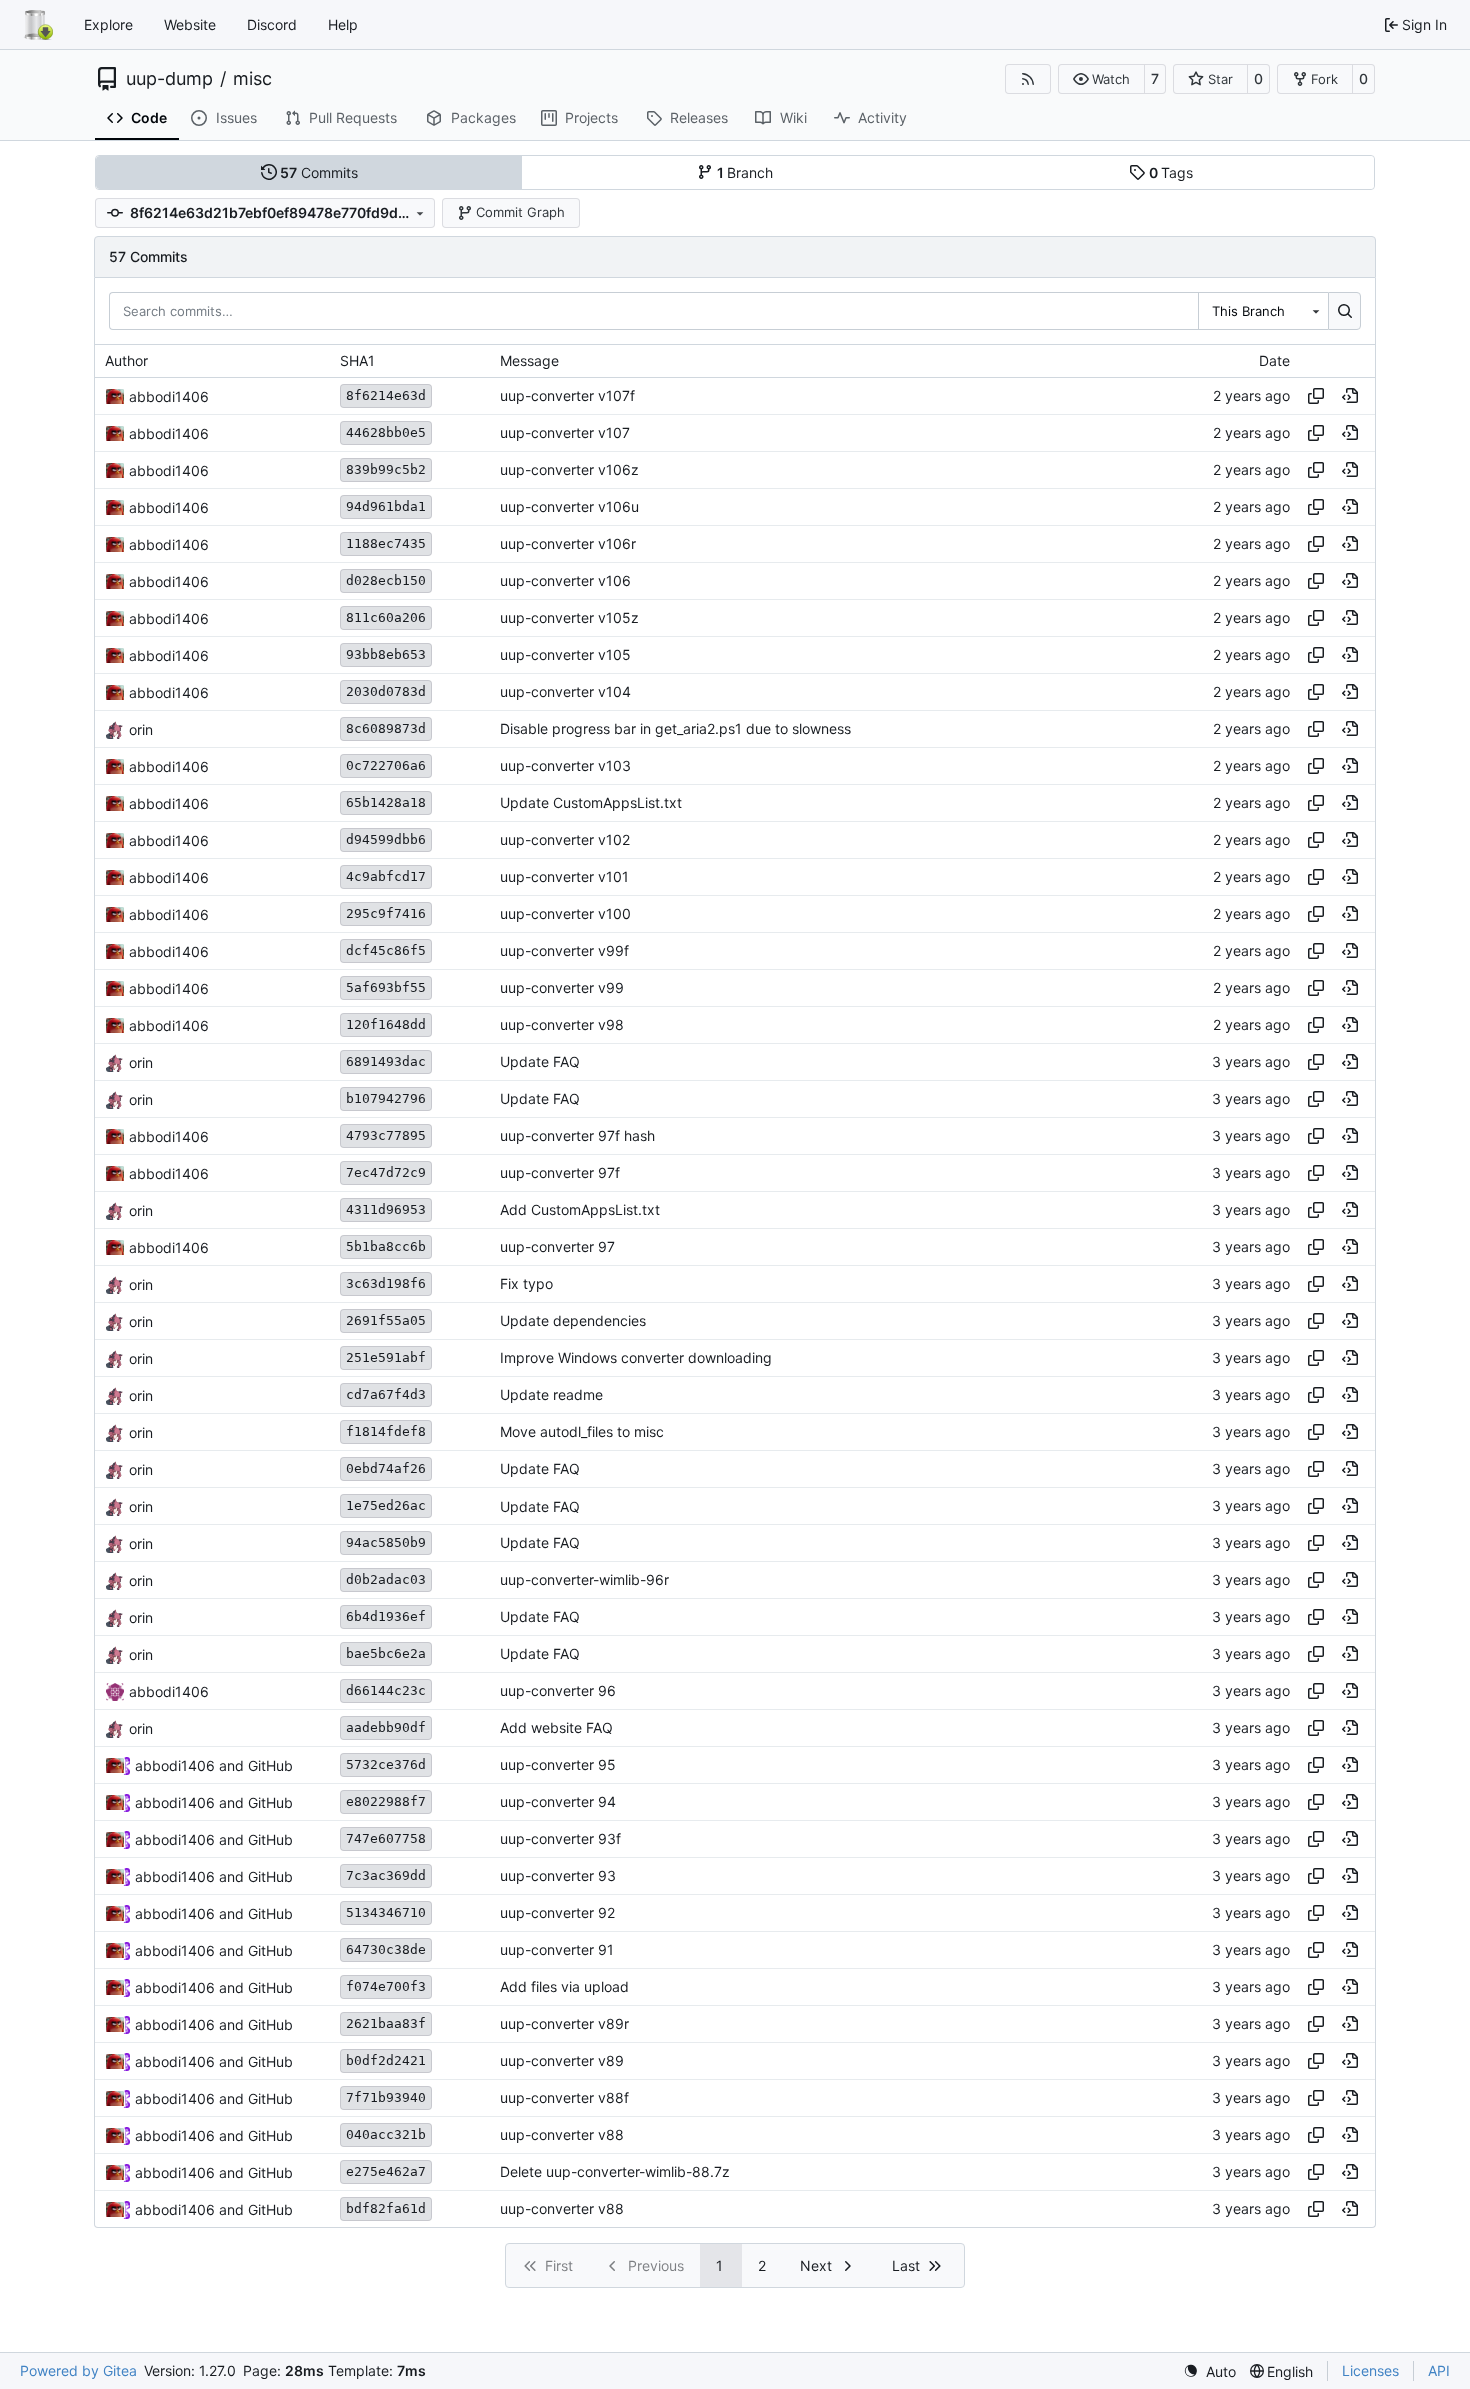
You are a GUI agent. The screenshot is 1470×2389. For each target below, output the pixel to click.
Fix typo (526, 1284)
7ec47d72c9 (386, 1172)
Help (343, 24)
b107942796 (386, 1098)
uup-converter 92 (557, 1913)
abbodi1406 (169, 396)
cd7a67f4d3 (386, 1394)
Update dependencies (573, 1321)
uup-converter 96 (558, 1691)
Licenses (1370, 2370)
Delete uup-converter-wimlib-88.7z (615, 2172)
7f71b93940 (386, 2097)
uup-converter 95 (558, 1765)
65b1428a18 (386, 802)
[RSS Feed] (1028, 79)
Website (190, 24)
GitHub (270, 1765)
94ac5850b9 (386, 1542)
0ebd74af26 (386, 1468)
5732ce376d (386, 1764)
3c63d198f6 (386, 1283)
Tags (1171, 172)
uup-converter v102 (565, 840)
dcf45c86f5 (386, 950)
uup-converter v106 (565, 581)
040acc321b (386, 2134)
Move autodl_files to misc (582, 1432)
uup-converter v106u (569, 507)
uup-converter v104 (565, 692)
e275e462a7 (386, 2171)
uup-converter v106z (569, 470)
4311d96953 (386, 1209)
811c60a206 (386, 617)
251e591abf (386, 1357)
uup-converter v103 (565, 766)
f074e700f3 (386, 1986)
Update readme (551, 1395)
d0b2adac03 (386, 1579)
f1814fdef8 (386, 1431)
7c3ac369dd (386, 1875)
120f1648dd (386, 1024)
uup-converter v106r (568, 544)
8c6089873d (386, 728)
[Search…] (1344, 311)
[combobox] (1263, 311)
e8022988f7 (386, 1801)
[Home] (38, 25)
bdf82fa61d (386, 2208)
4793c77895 (386, 1135)
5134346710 (386, 1912)
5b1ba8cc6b (386, 1246)
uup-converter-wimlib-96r (584, 1580)
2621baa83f (386, 2023)
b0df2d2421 (386, 2060)
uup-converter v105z (569, 618)
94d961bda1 (386, 506)
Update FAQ (540, 1062)
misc (252, 79)
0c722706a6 (386, 765)
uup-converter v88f (564, 2098)
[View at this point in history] (1350, 396)
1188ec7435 (386, 543)
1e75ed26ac (386, 1505)
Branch (745, 172)
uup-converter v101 (564, 877)
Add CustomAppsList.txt (580, 1210)
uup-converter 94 (558, 1802)
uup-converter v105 (565, 655)
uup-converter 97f (560, 1173)
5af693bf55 (386, 987)
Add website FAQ (556, 1728)
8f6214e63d (386, 395)
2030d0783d (386, 691)
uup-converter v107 (565, 433)
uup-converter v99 (562, 988)
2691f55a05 (386, 1320)
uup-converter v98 (562, 1025)
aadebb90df (386, 1727)
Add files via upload (564, 1987)
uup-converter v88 (562, 2135)
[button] (1101, 79)
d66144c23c (386, 1690)
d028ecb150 (386, 580)
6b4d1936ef (386, 1616)
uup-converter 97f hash (577, 1136)
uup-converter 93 (558, 1876)
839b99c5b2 (386, 469)
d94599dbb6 (386, 839)
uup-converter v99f (564, 951)
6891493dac (386, 1061)
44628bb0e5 (386, 432)
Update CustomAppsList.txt (591, 803)
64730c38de (386, 1949)
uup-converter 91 (557, 1950)
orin (141, 729)
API (1439, 2370)
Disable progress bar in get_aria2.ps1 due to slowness (675, 729)
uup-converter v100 (565, 914)
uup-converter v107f (567, 396)
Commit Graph (520, 212)
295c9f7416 (386, 913)
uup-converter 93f (560, 1839)
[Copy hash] (1316, 396)
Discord (272, 24)
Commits (319, 172)
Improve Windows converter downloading (636, 1358)
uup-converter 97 (557, 1247)
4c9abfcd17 (386, 876)
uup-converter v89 (562, 2061)
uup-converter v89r (564, 2024)
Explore (108, 24)
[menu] (1209, 2371)
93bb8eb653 (386, 654)
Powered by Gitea (78, 2370)
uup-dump (169, 79)
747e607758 (386, 1838)
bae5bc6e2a (386, 1653)
